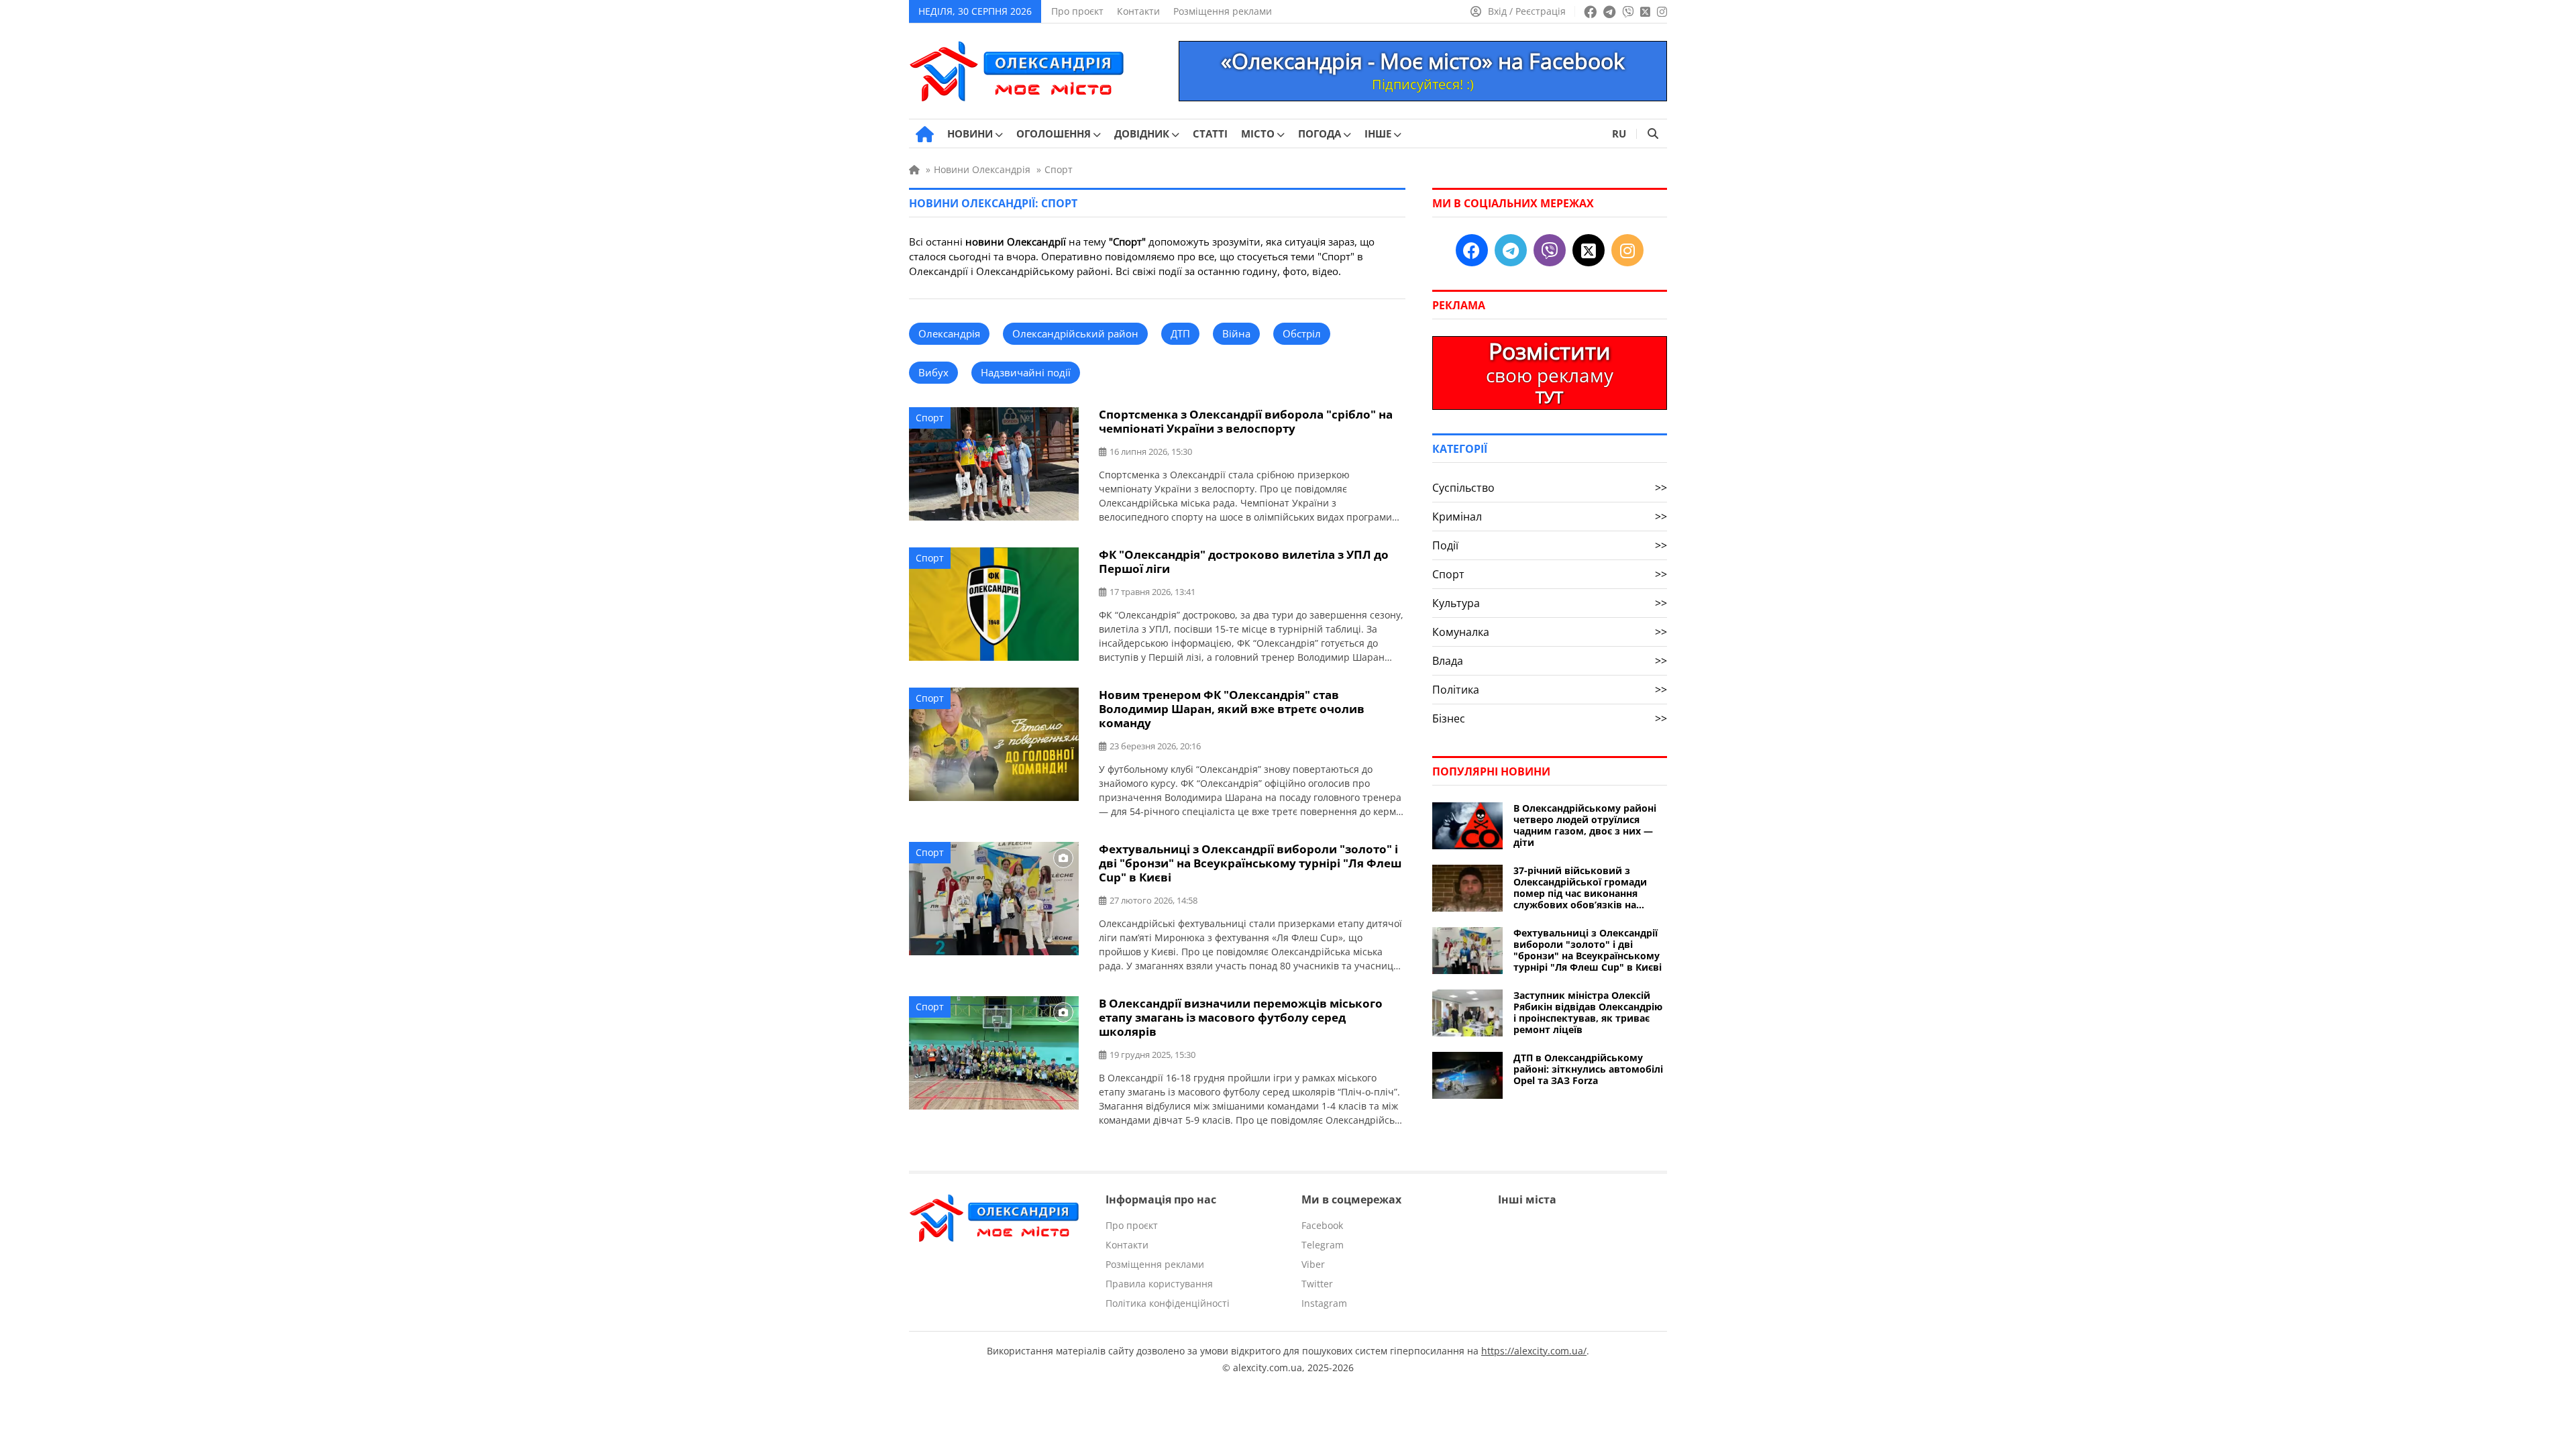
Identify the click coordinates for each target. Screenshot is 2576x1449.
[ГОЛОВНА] (925, 134)
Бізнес (1550, 718)
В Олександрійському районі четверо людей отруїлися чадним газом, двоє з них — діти (1585, 825)
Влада (1550, 661)
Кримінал (1550, 517)
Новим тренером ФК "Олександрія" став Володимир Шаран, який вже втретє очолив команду (1232, 709)
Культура (1550, 603)
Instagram (1324, 1303)
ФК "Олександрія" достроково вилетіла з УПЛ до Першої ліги (1244, 561)
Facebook (1322, 1225)
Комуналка (1550, 632)
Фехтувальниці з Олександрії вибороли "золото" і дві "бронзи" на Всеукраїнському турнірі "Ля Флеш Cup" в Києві (1250, 863)
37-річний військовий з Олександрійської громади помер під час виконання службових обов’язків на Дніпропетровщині (1580, 888)
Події (1550, 545)
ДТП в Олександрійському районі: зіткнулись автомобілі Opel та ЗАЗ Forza (1588, 1069)
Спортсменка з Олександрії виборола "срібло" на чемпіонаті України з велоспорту (1246, 421)
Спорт (930, 418)
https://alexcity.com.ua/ (1534, 1351)
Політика (1550, 690)
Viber (1313, 1264)
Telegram (1323, 1245)
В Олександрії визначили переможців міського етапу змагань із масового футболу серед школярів (1241, 1017)
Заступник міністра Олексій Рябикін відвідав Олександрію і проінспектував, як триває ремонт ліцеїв (1588, 1012)
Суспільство (1550, 488)
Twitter (1317, 1284)
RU (1619, 133)
